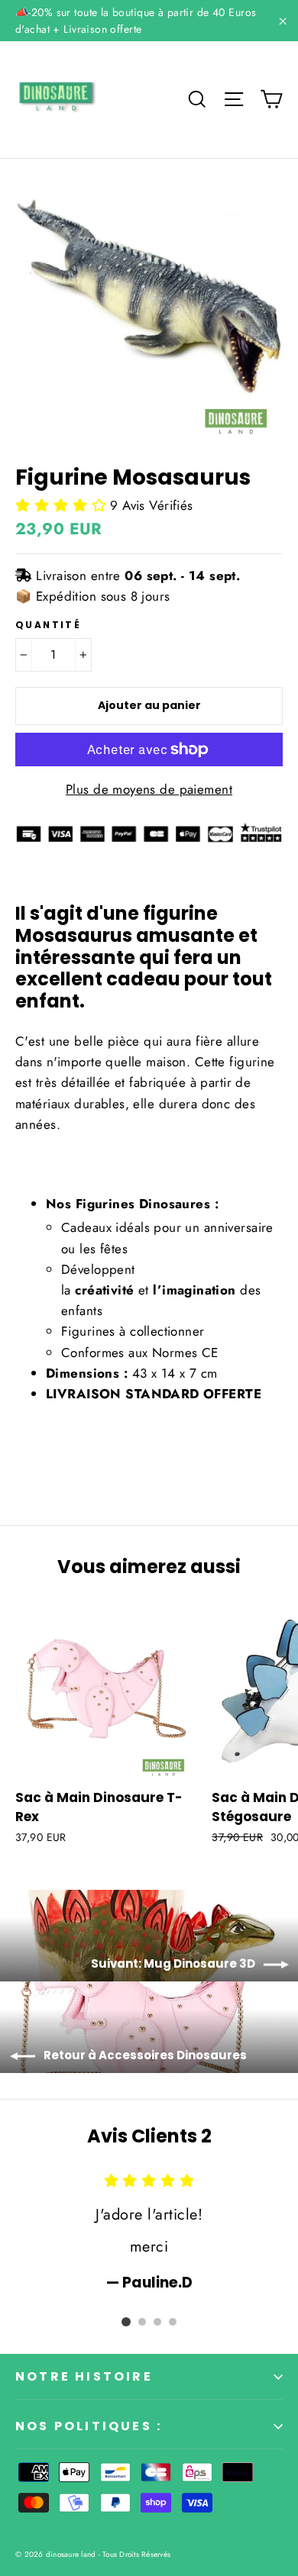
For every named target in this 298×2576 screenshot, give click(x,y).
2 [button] (142, 2322)
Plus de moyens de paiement (149, 789)
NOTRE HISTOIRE (84, 2376)
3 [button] (157, 2322)
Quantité (48, 625)
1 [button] (126, 2322)
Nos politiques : (89, 2426)
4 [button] (173, 2322)
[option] (149, 2231)
